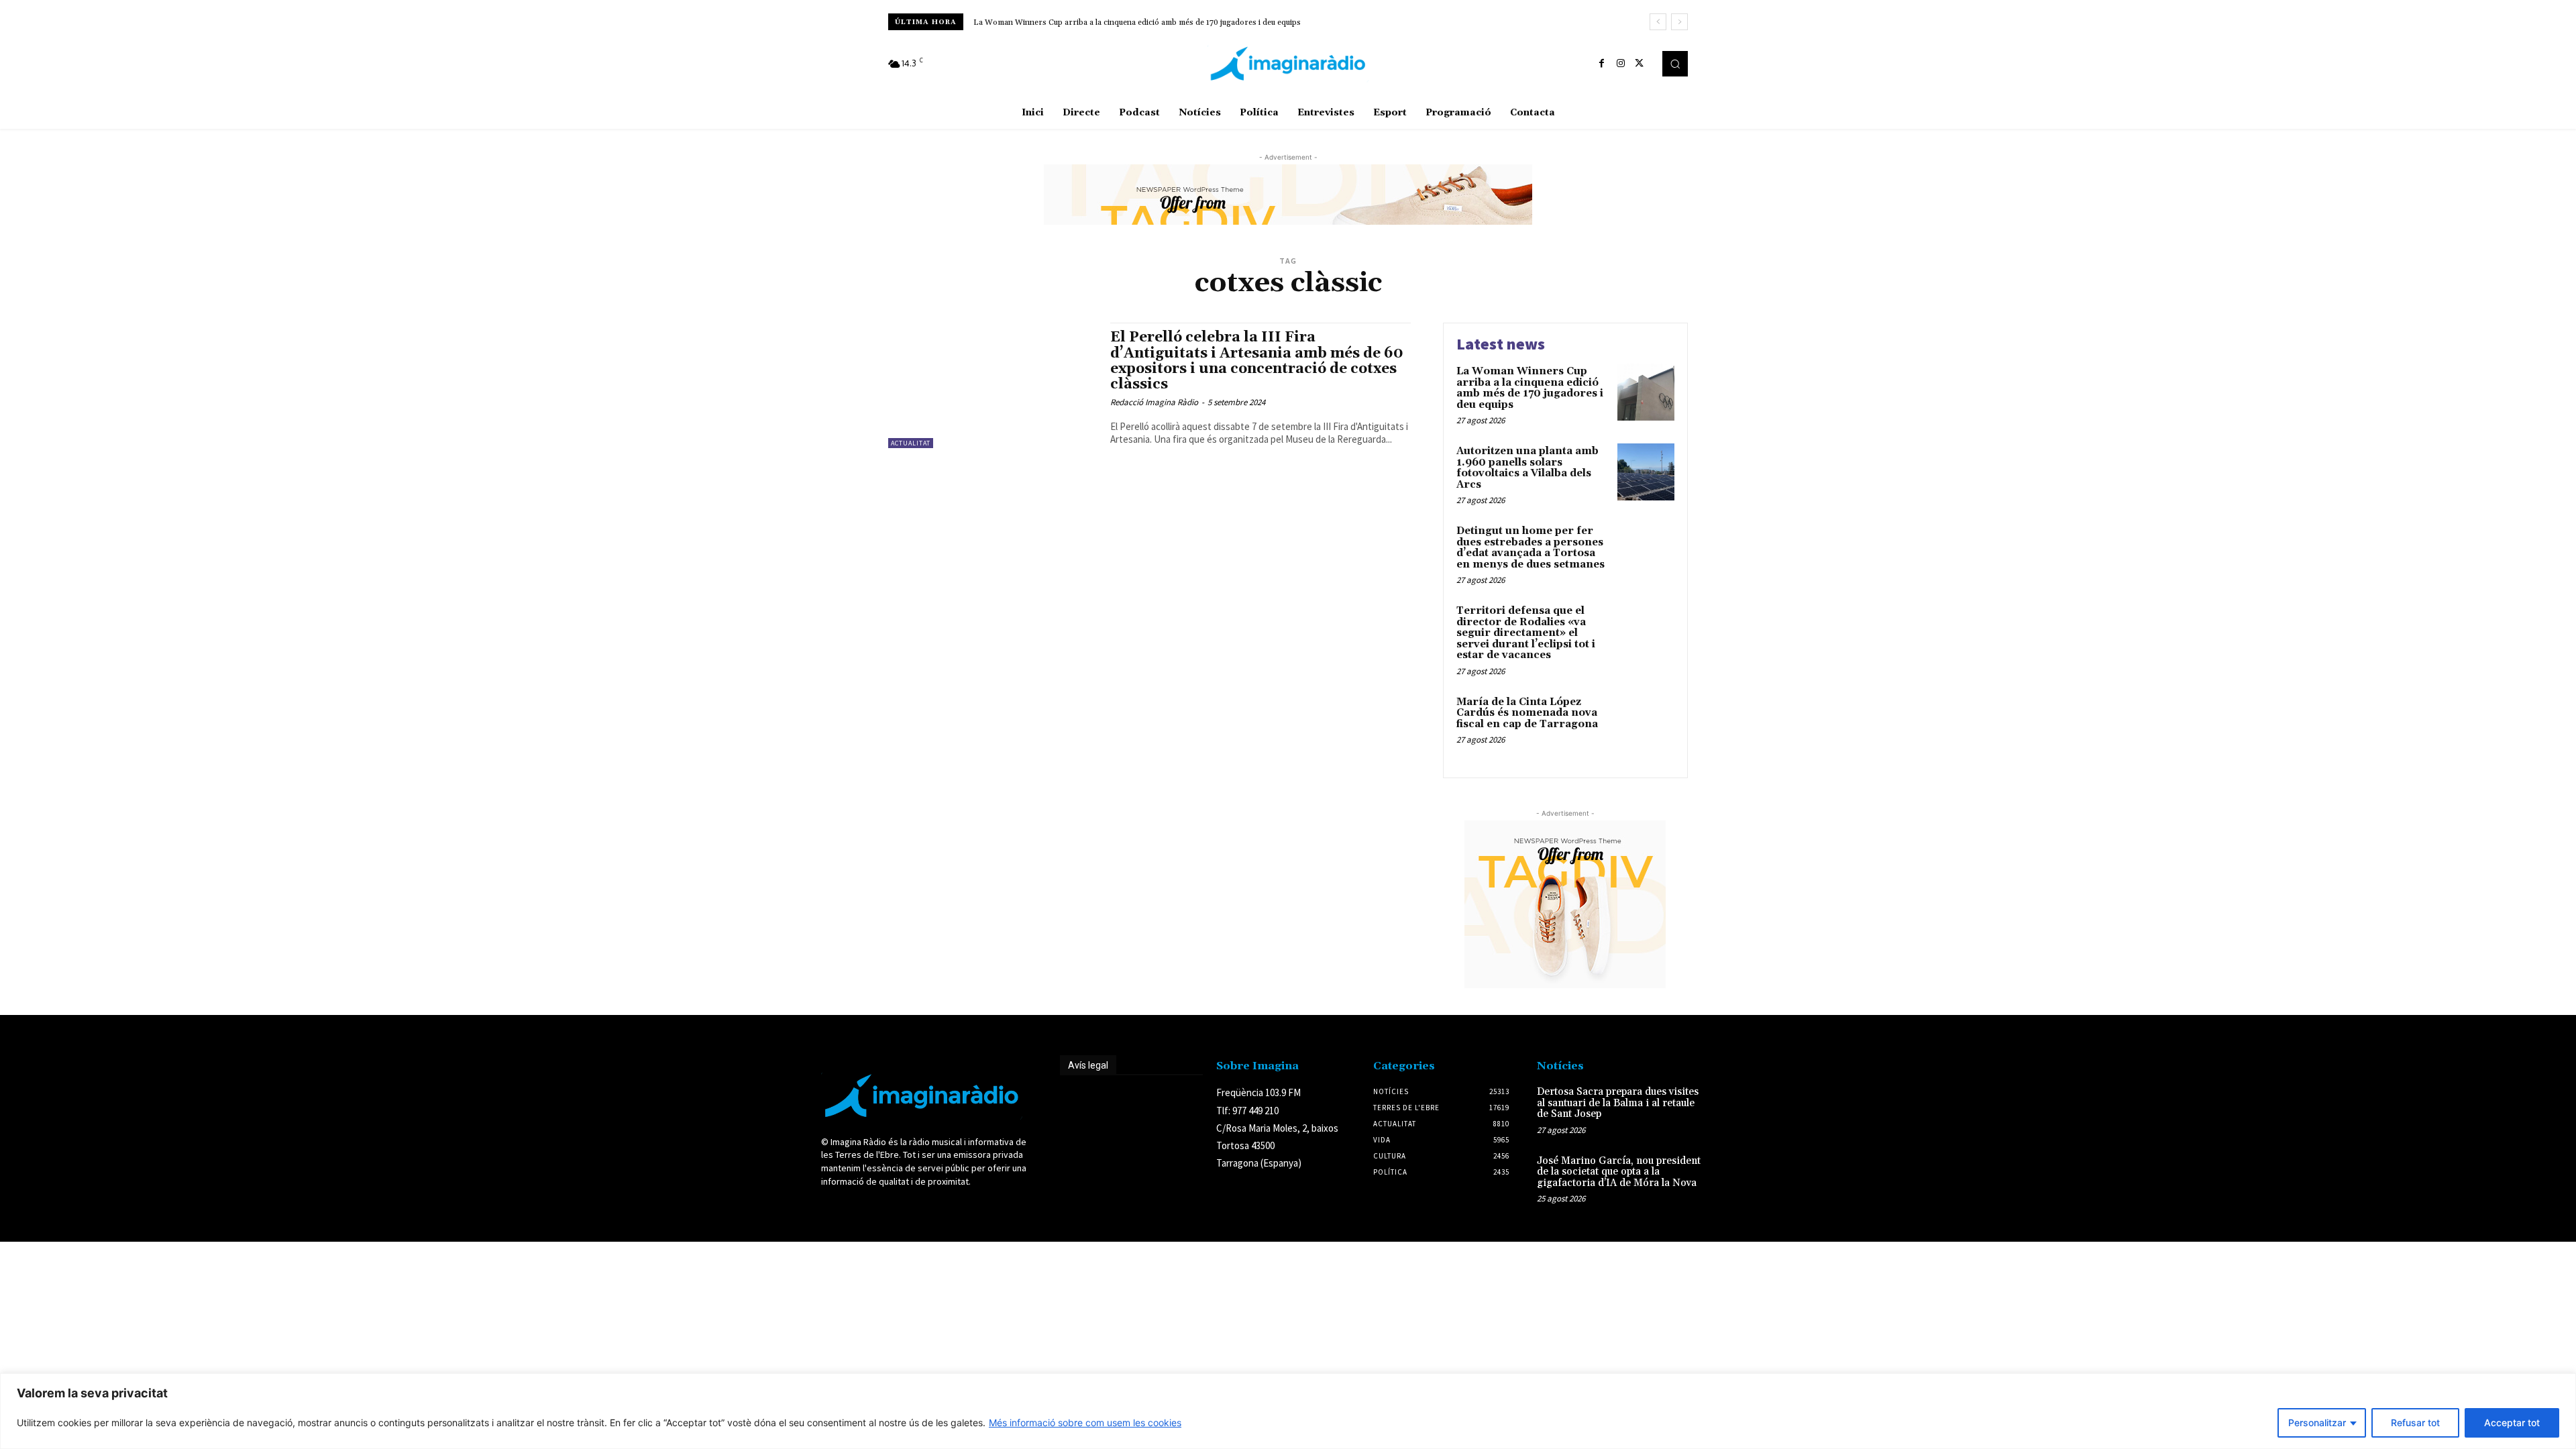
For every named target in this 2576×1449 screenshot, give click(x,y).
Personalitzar (2317, 1423)
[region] (1288, 1411)
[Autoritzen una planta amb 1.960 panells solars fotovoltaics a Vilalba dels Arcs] (1646, 472)
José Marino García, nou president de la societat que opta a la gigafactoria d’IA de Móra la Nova (1619, 1172)
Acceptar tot (2512, 1423)
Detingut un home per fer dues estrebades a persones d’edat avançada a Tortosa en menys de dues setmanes (1531, 548)
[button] (1675, 64)
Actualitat (911, 443)
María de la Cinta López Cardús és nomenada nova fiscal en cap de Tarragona (1527, 713)
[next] (1679, 22)
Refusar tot (2415, 1423)
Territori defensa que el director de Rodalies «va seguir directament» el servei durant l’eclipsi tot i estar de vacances (1526, 633)
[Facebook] (1602, 64)
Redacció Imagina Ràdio (1154, 402)
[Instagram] (1621, 64)
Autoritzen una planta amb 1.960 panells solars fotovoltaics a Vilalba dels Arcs (1527, 468)
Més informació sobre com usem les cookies (1085, 1423)
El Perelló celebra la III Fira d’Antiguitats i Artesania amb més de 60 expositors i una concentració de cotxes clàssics (1257, 361)
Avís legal (1088, 1065)
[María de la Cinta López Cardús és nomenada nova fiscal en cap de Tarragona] (1646, 723)
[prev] (1658, 22)
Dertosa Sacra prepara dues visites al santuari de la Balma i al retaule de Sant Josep (1618, 1103)
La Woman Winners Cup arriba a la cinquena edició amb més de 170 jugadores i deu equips (1137, 22)
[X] (1640, 64)
